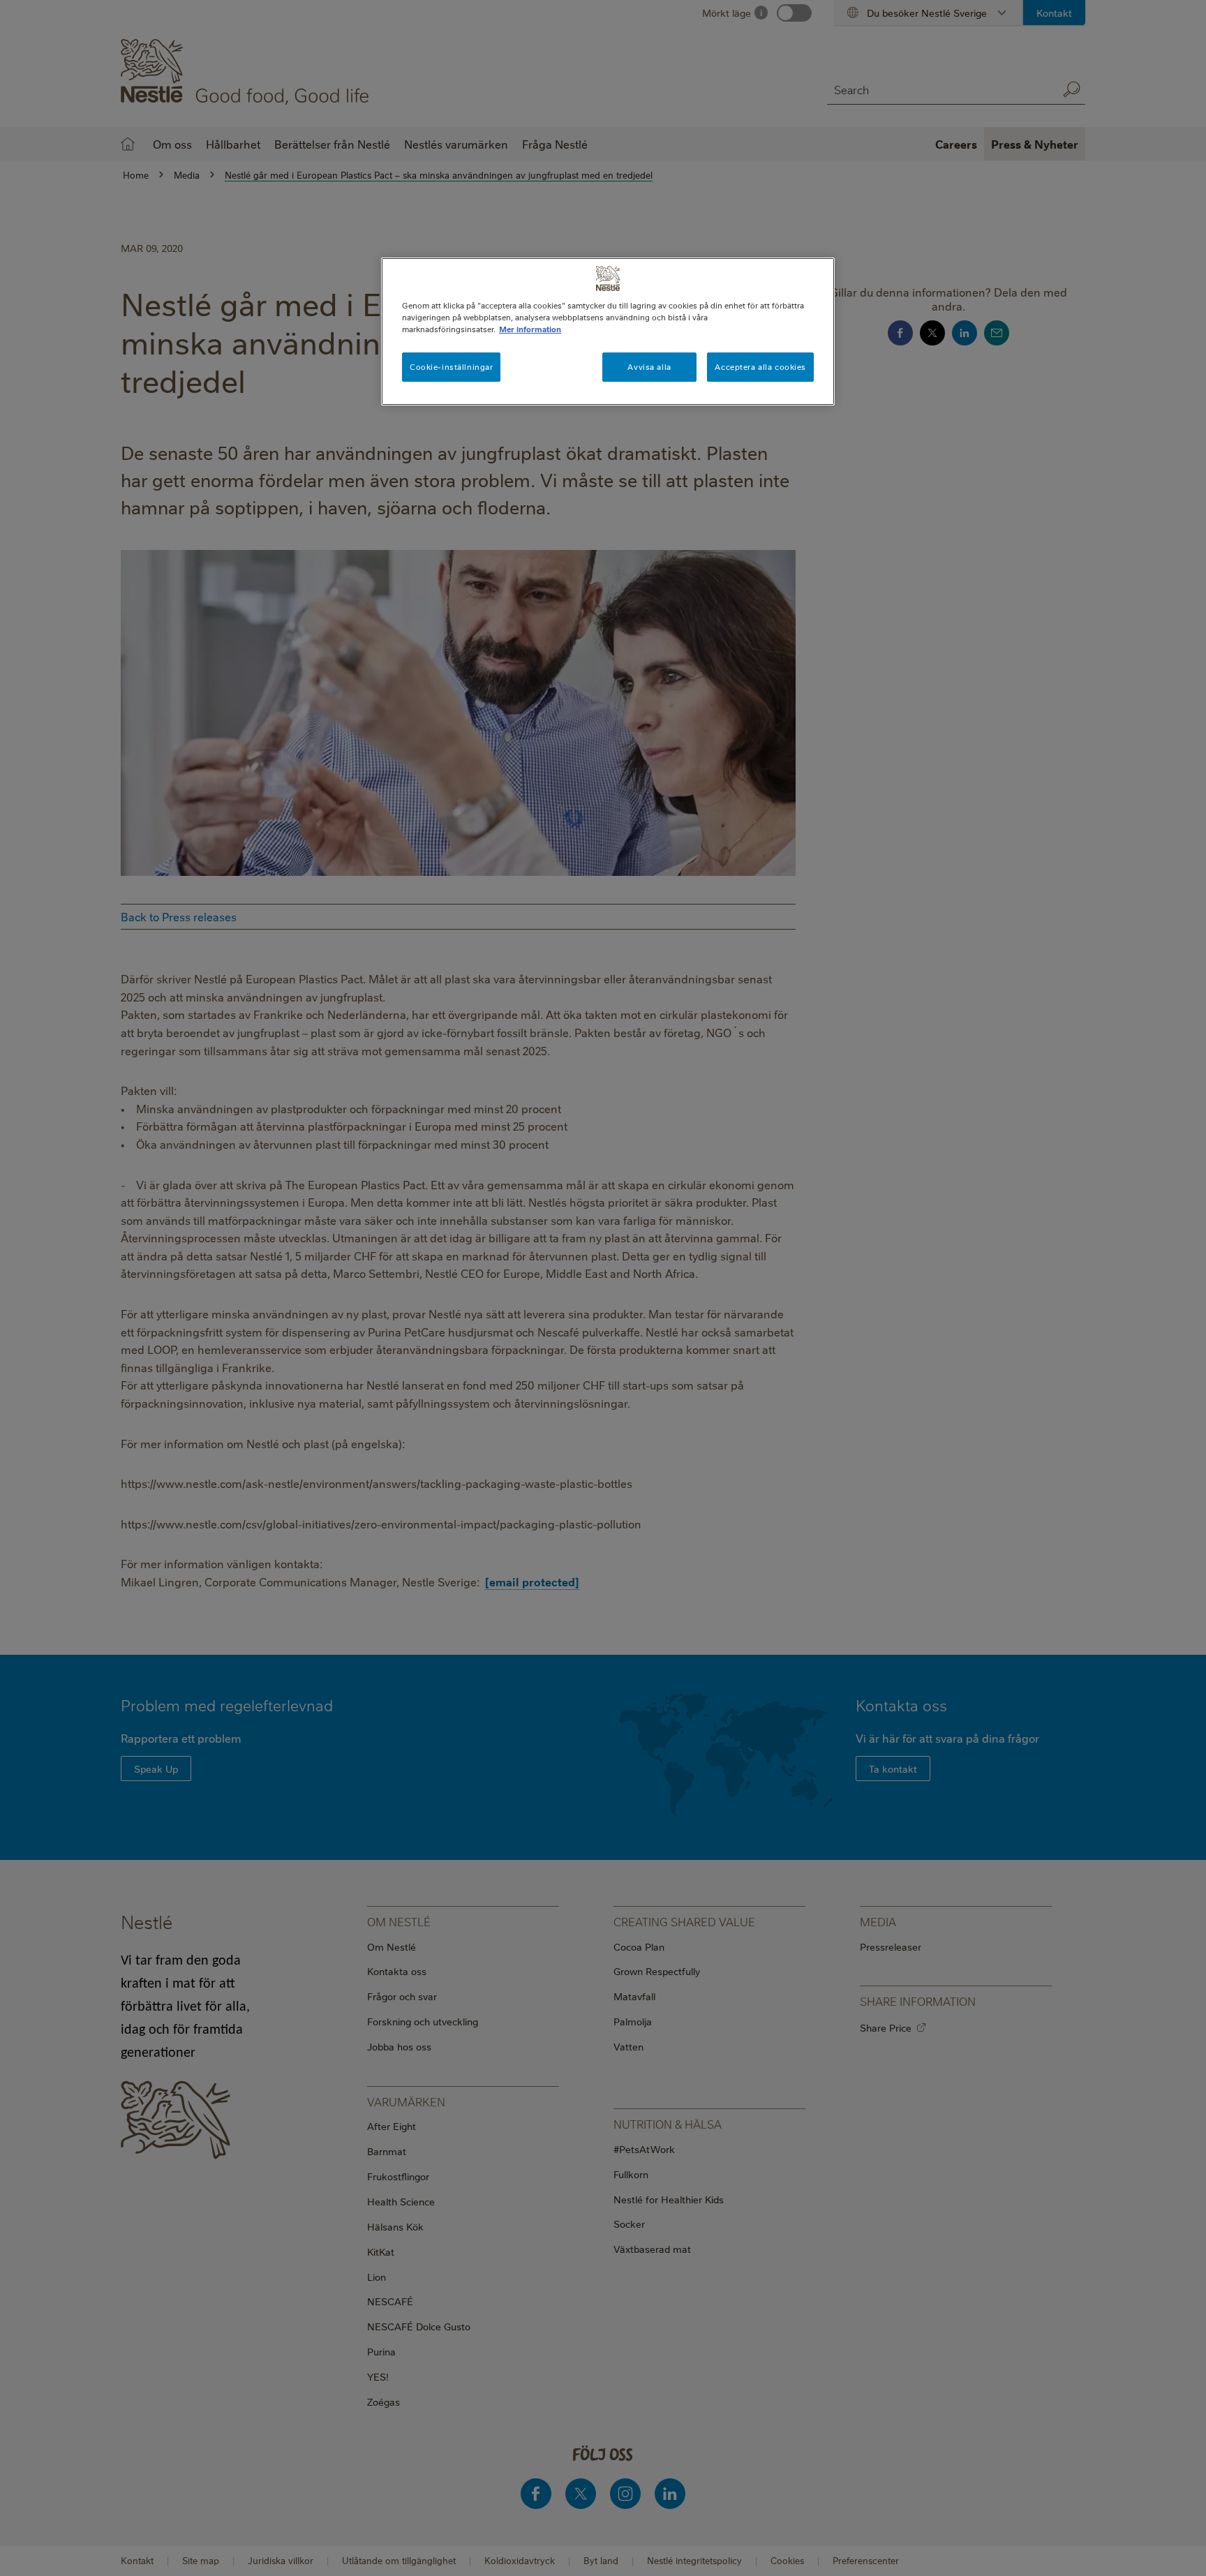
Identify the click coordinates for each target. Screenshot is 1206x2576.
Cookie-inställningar (451, 367)
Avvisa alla (649, 367)
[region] (608, 332)
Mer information (530, 329)
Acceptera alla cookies (760, 367)
